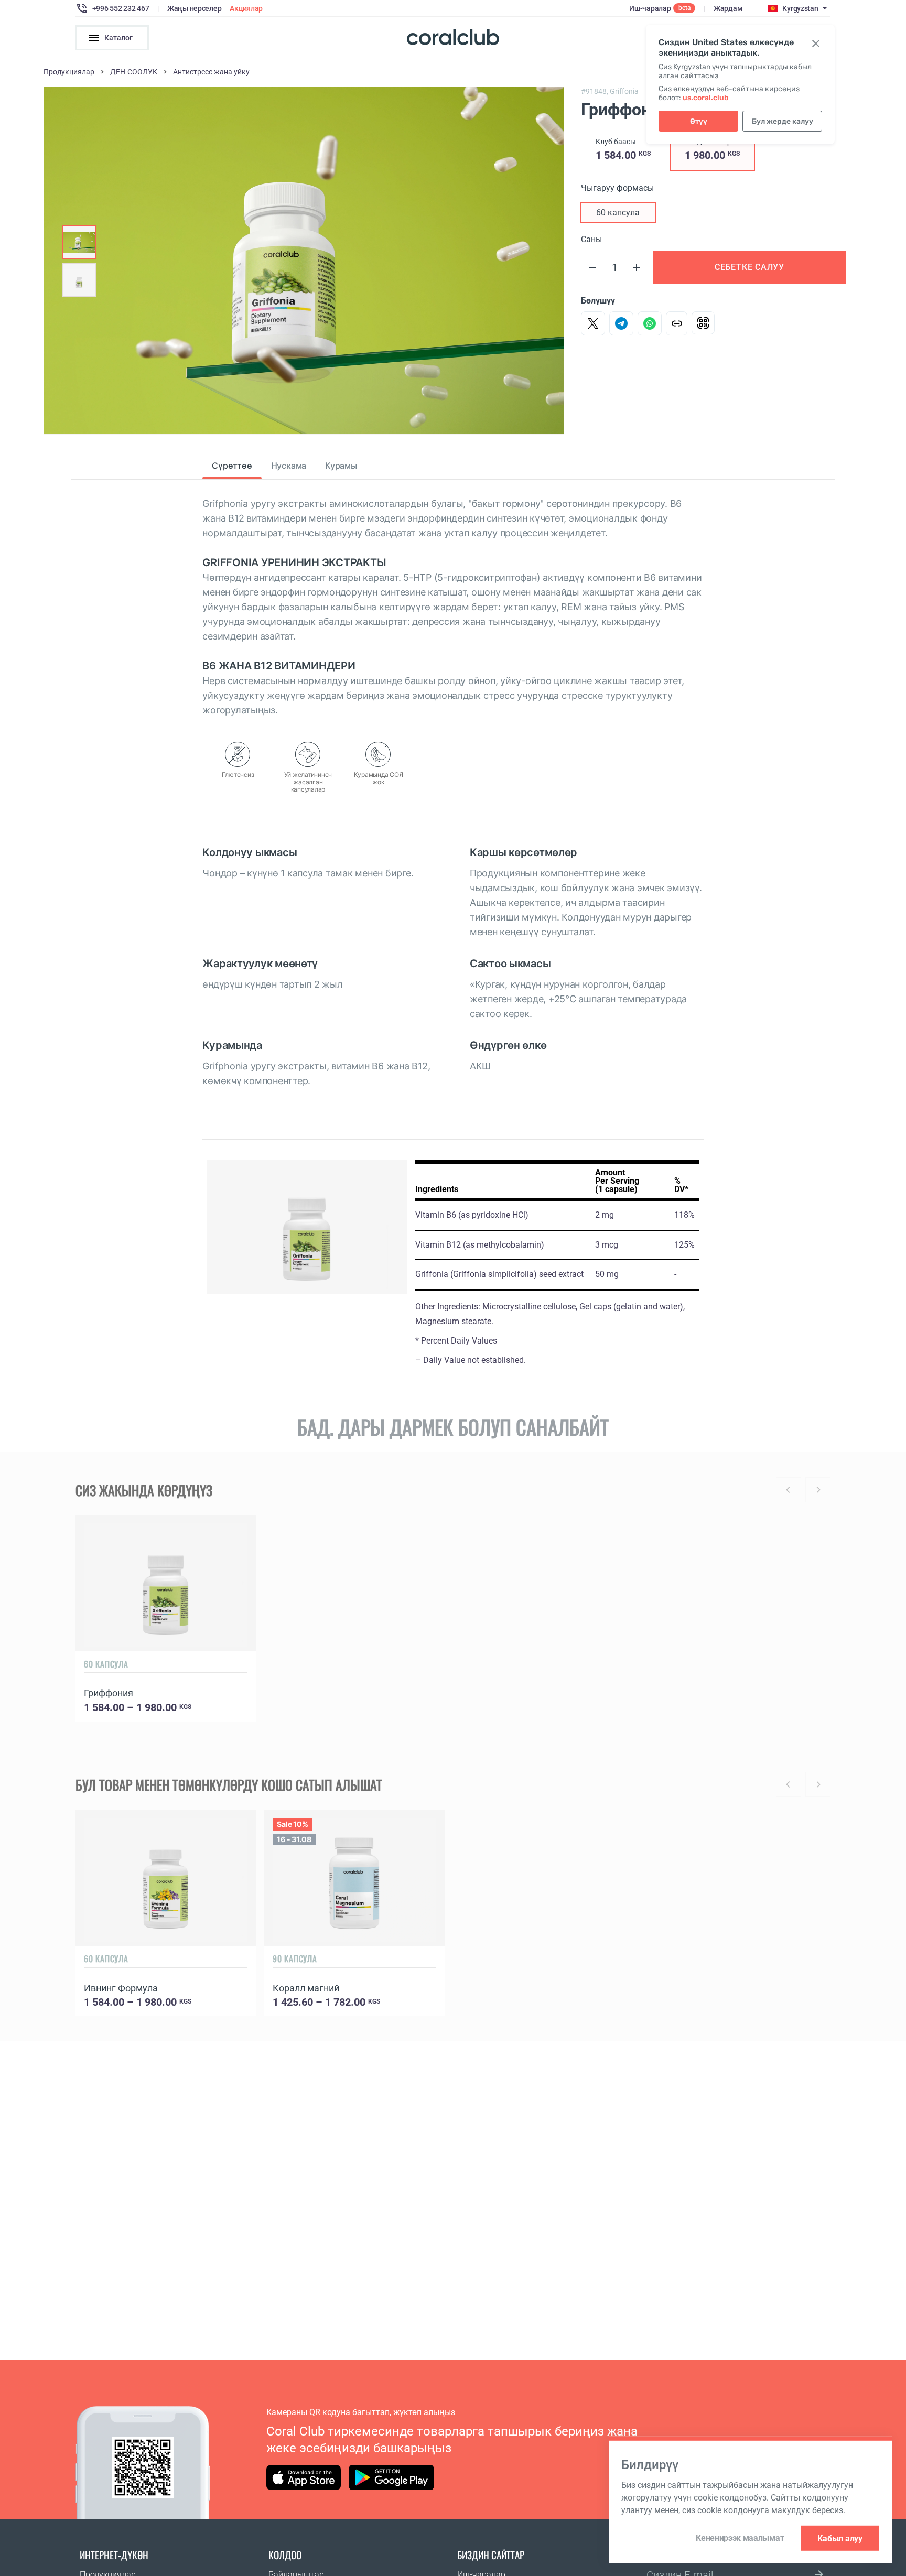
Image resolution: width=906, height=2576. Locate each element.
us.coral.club (706, 98)
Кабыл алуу (840, 2538)
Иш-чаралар (650, 8)
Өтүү (699, 121)
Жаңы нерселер (194, 8)
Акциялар (246, 8)
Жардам (728, 8)
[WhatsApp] (650, 323)
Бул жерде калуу (783, 121)
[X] (593, 323)
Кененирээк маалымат (740, 2538)
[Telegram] (621, 323)
